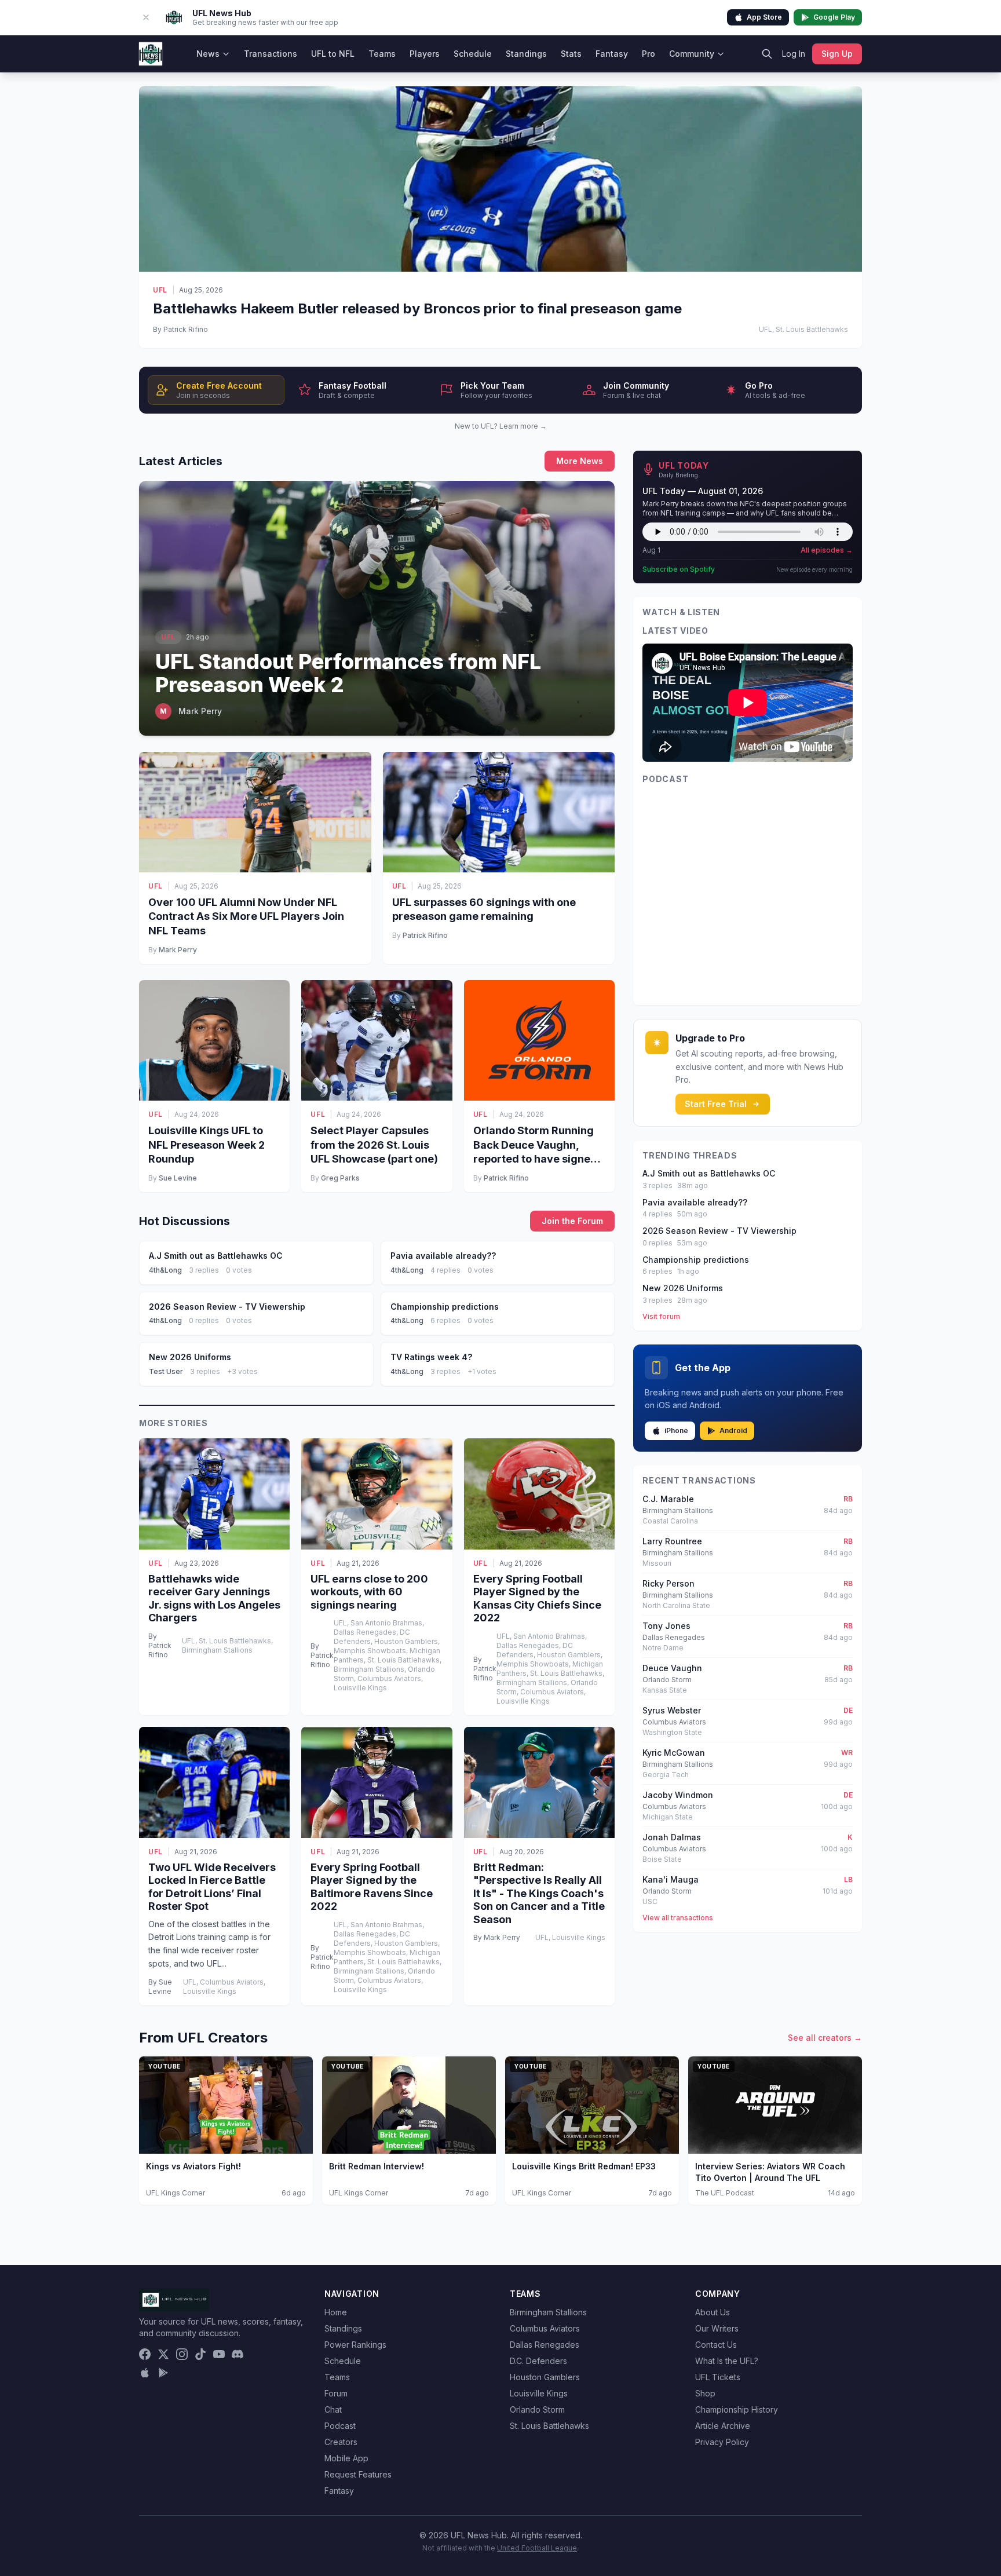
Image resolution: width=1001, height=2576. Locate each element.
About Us (713, 2312)
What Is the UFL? (727, 2361)
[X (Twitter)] (163, 2354)
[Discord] (238, 2354)
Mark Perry (178, 950)
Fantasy (612, 54)
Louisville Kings (539, 2393)
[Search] (767, 54)
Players (425, 54)
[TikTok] (200, 2354)
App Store (764, 17)
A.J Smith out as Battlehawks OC (709, 1173)
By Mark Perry (497, 1937)
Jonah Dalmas (672, 1837)
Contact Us (716, 2345)
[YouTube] (219, 2354)
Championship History (737, 2409)
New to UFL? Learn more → (501, 426)
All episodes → (827, 550)
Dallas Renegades (545, 2345)
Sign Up (837, 54)
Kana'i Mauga (671, 1879)
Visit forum (661, 1316)
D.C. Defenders (538, 2361)
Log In (794, 54)
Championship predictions (696, 1260)
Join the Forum (572, 1221)
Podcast (340, 2426)
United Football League (537, 2548)
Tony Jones (666, 1626)
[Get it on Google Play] (163, 2373)
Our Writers (717, 2328)
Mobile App (346, 2458)
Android (733, 1430)
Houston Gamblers (545, 2377)
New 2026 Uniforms (683, 1288)
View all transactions (678, 1918)
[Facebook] (145, 2354)
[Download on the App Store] (145, 2373)
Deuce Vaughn (672, 1668)
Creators (341, 2442)
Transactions (271, 54)
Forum (336, 2393)
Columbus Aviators (545, 2328)
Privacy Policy (722, 2442)
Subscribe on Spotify (679, 569)
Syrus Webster (672, 1710)
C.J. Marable (668, 1499)
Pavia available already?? (695, 1202)
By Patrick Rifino (180, 329)
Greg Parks (340, 1178)
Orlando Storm (537, 2409)
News (208, 54)
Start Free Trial (716, 1104)
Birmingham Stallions (548, 2312)
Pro (649, 54)
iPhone (676, 1430)
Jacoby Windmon (678, 1795)
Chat (333, 2409)
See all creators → (825, 2038)
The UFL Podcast (725, 2193)
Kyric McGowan (674, 1753)
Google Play (834, 17)
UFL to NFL (333, 54)
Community (692, 54)
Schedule (473, 54)
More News (580, 461)
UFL (160, 290)
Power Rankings (355, 2345)
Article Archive (723, 2426)
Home (336, 2312)
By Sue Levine (160, 1987)
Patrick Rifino (425, 935)
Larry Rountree (672, 1541)
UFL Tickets (718, 2377)
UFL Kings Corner (176, 2193)
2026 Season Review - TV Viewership (719, 1231)
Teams (382, 54)
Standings (526, 54)
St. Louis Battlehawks (549, 2426)
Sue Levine (178, 1178)
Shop (705, 2393)
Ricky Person (668, 1583)
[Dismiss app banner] (146, 17)
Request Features (358, 2474)
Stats (571, 54)
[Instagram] (182, 2354)
